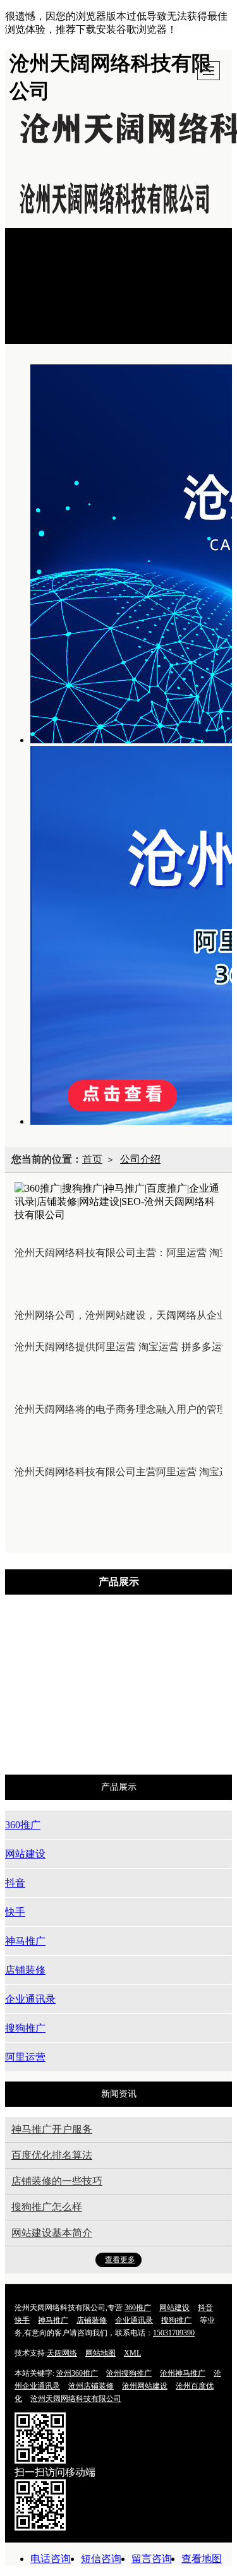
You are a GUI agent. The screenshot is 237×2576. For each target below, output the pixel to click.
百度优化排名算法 (52, 2155)
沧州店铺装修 (91, 2386)
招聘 (40, 337)
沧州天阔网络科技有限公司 (76, 2399)
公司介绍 (51, 297)
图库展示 (51, 284)
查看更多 (120, 2260)
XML (132, 2353)
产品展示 (51, 257)
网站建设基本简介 (52, 2233)
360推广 (64, 1639)
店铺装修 (193, 1673)
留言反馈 (51, 310)
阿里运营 (128, 1741)
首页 (40, 244)
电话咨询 (51, 2559)
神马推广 (118, 1673)
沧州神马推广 (183, 2373)
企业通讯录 (91, 1707)
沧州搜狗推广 (129, 2373)
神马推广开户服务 (52, 2129)
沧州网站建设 (145, 2386)
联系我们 (51, 324)
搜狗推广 (171, 1707)
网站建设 (136, 1639)
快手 (54, 1673)
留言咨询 (152, 2559)
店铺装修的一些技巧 (57, 2181)
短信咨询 (101, 2559)
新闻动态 (51, 271)
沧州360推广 (77, 2373)
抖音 (200, 1639)
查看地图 (202, 2559)
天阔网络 (62, 2353)
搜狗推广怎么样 (47, 2207)
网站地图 (100, 2353)
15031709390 (174, 2333)
